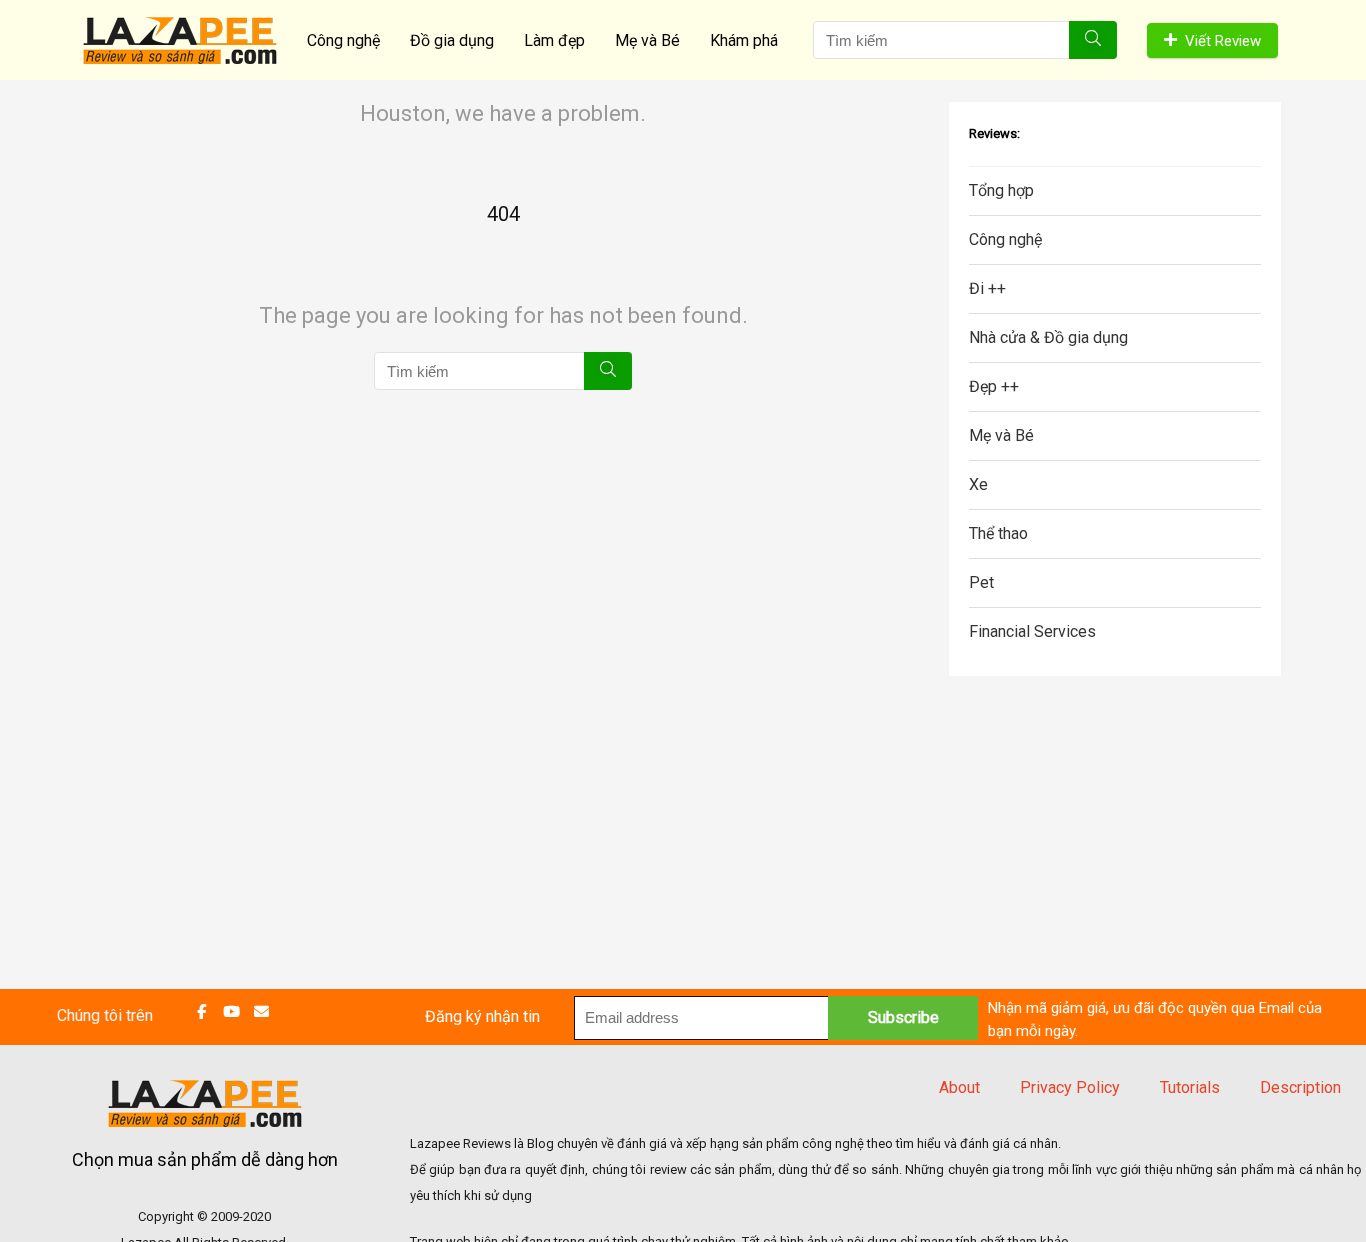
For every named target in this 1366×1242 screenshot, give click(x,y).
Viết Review (1223, 41)
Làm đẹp (554, 40)
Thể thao (998, 533)
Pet (981, 582)
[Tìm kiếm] (1093, 40)
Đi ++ (987, 288)
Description (1300, 1087)
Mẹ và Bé (647, 40)
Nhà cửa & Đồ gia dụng (1048, 337)
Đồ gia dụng (452, 40)
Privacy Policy (1070, 1087)
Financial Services (1032, 631)
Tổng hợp (1001, 190)
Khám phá (744, 40)
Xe (978, 484)
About (959, 1087)
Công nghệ (343, 40)
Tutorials (1190, 1087)
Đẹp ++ (994, 386)
